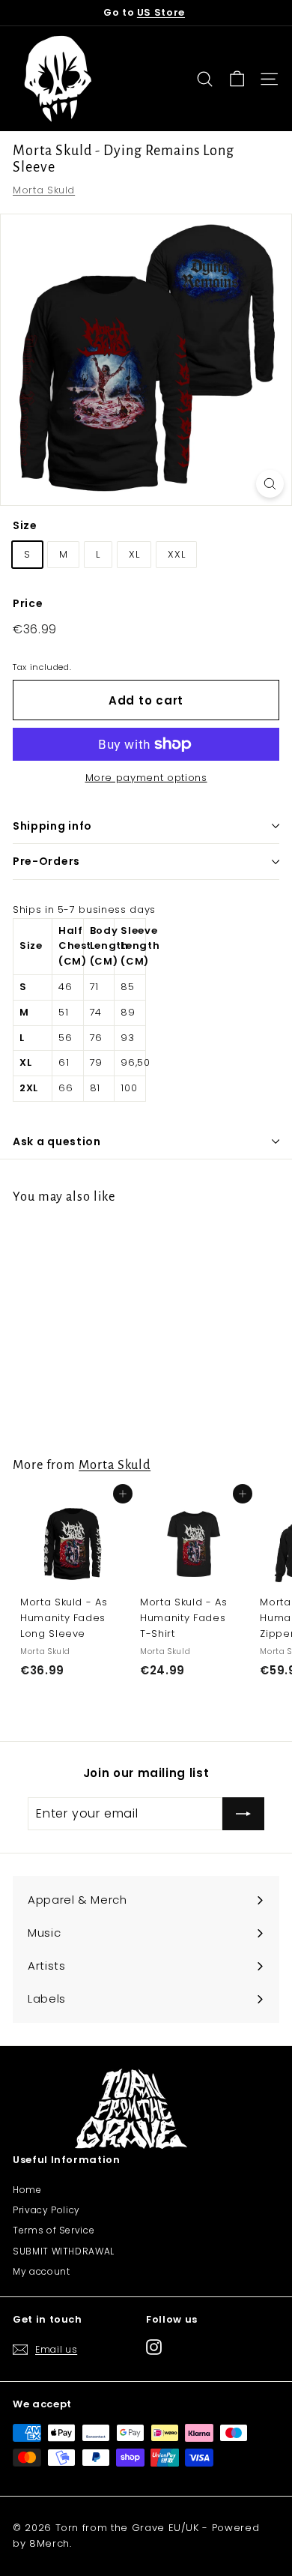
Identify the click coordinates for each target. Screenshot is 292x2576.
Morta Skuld (44, 190)
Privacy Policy (46, 2210)
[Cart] (237, 79)
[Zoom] (270, 484)
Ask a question (57, 1141)
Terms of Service (54, 2230)
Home (27, 2190)
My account (42, 2271)
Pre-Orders (46, 861)
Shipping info (52, 826)
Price (28, 603)
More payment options (146, 778)
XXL (176, 554)
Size (25, 525)
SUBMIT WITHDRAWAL (64, 2251)
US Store (161, 12)
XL (134, 554)
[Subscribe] (243, 1814)
